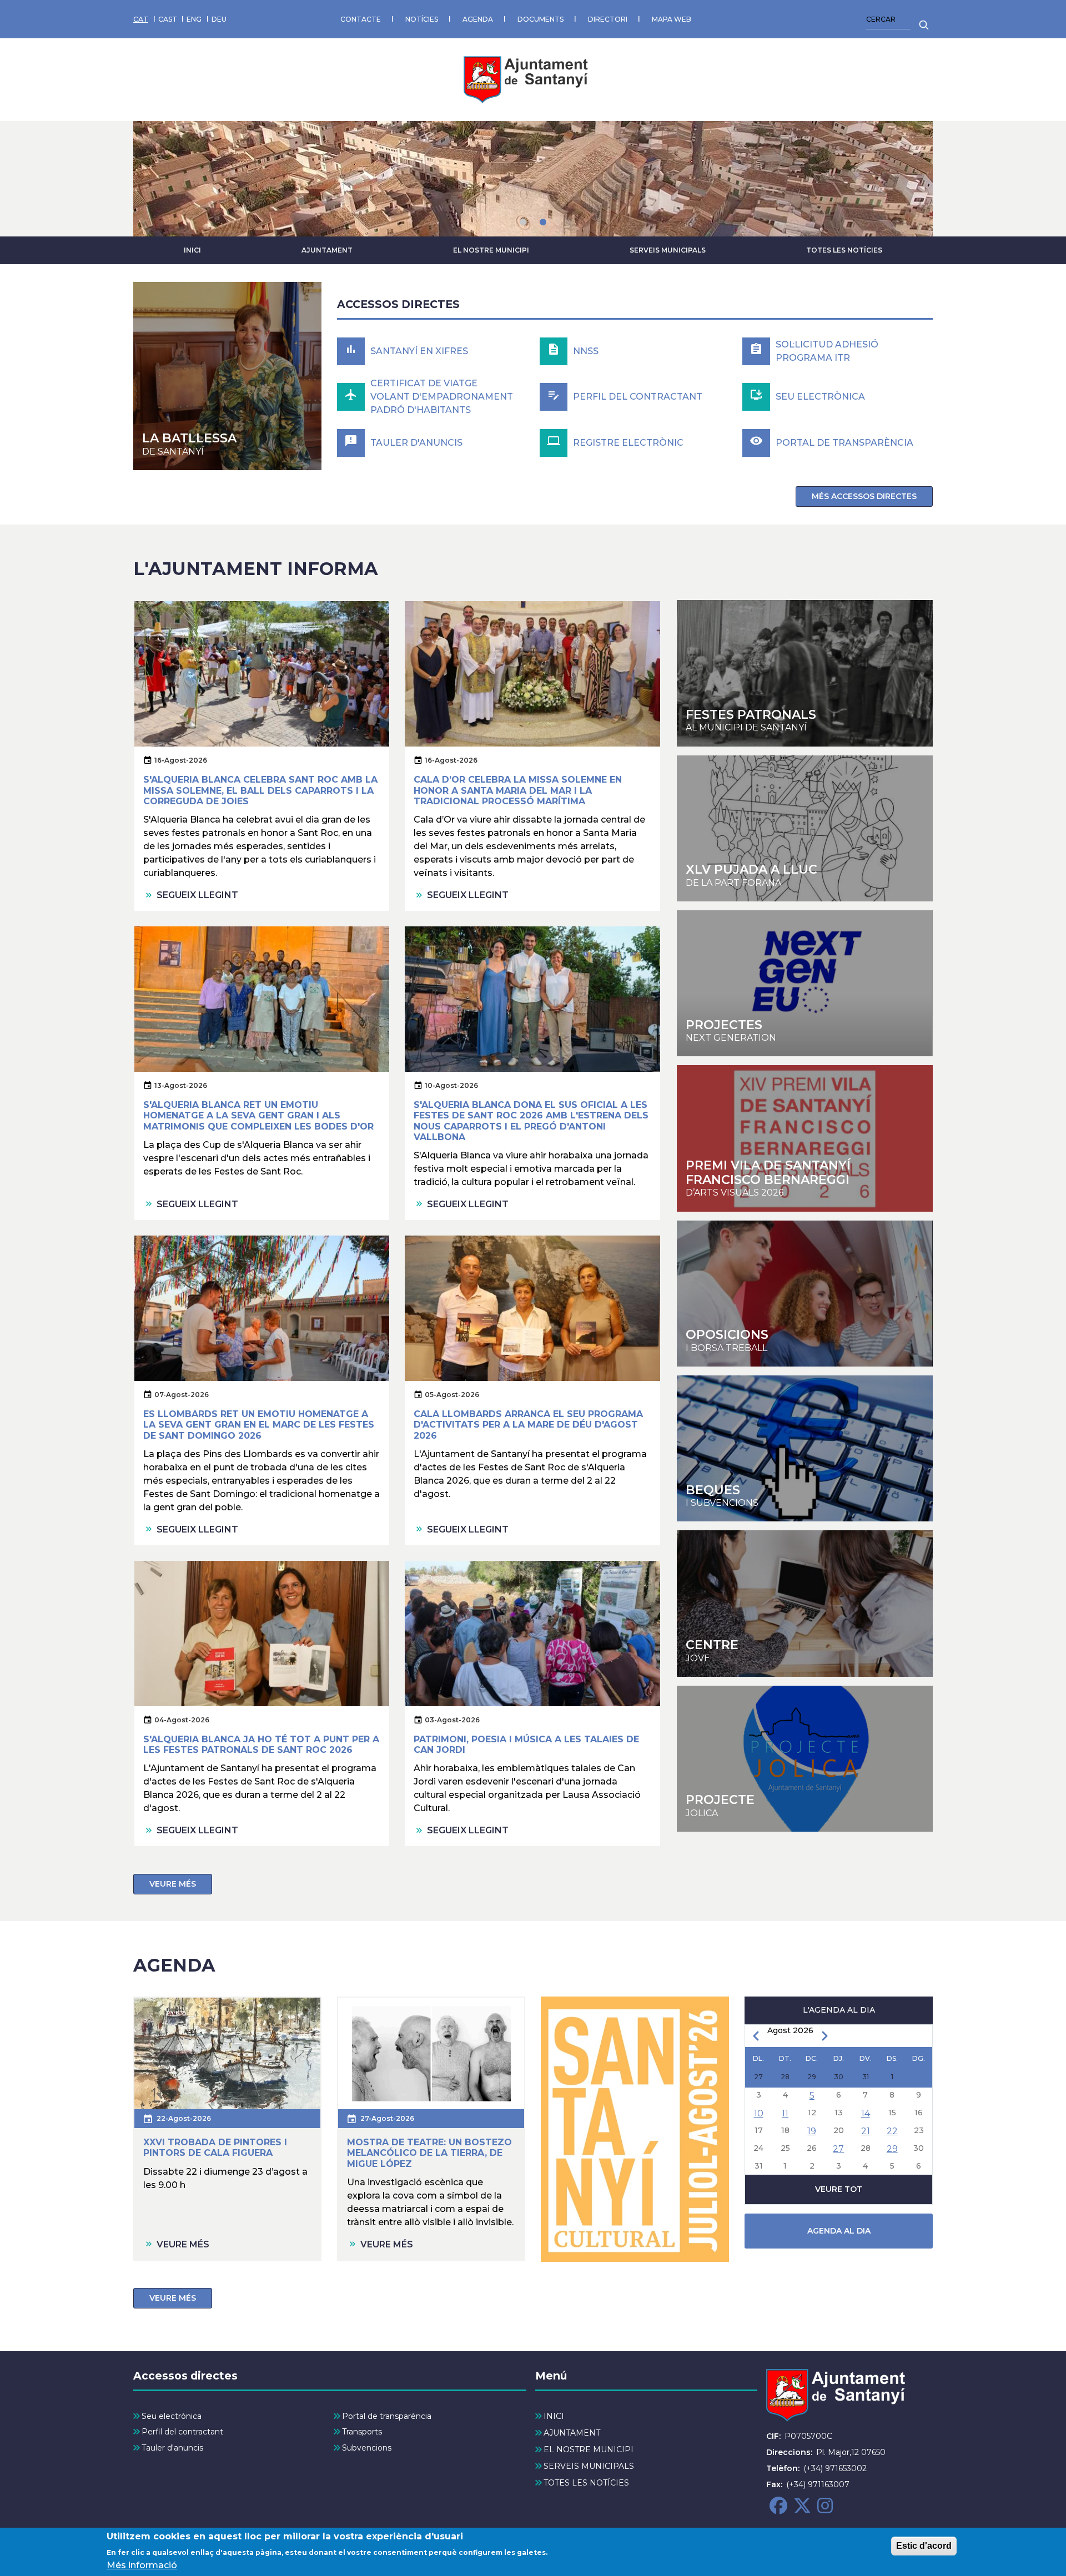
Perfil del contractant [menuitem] (182, 2432)
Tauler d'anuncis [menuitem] (172, 2448)
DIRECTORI (608, 19)
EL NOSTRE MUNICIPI (491, 250)
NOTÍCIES (422, 19)
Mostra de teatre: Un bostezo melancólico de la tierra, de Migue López (429, 2153)
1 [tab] (523, 222)
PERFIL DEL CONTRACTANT (638, 397)
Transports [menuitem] (362, 2432)
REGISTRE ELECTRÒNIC (628, 443)
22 (892, 2131)
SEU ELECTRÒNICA (820, 397)
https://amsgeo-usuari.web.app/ (805, 1759)
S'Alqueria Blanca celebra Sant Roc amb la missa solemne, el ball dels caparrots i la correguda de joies (260, 790)
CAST (168, 19)
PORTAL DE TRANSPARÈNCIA (844, 443)
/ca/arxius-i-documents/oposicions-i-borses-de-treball (805, 1294)
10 (759, 2113)
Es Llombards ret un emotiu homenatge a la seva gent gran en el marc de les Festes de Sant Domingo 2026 (259, 1425)
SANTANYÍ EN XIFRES (419, 351)
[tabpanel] (533, 179)
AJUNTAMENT (327, 250)
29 (892, 2149)
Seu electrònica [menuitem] (172, 2416)
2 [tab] (543, 222)
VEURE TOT (839, 2189)
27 (838, 2149)
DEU (219, 19)
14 (866, 2113)
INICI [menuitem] (554, 2416)
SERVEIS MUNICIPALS (668, 250)
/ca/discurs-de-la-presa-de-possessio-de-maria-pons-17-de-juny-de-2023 (227, 376)
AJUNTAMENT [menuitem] (572, 2433)
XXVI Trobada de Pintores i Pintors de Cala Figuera (215, 2147)
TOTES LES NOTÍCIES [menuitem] (586, 2483)
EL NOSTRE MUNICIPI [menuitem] (589, 2449)
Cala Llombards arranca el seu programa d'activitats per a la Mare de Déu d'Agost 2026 (528, 1425)
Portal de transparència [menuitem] (387, 2416)
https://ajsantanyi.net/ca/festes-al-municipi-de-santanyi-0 (805, 673)
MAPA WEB (672, 19)
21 (866, 2131)
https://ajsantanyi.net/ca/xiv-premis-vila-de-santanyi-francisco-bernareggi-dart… (805, 1138)
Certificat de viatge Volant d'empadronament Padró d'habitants (442, 397)
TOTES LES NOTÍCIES (844, 250)
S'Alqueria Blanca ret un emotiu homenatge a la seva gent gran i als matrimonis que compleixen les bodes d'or (258, 1115)
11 (785, 2113)
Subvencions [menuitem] (367, 2448)
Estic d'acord (924, 2546)
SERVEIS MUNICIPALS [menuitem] (589, 2466)
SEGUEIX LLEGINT (197, 895)
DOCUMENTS (540, 19)
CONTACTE (361, 19)
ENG (194, 19)
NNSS (586, 351)
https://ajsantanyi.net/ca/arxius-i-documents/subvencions (805, 1448)
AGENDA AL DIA (839, 2231)
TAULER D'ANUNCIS (416, 443)
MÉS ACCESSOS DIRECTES (864, 496)
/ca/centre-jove (805, 828)
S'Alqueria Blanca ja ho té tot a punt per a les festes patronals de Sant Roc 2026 (261, 1745)
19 (812, 2131)
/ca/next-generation (805, 983)
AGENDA (478, 19)
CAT (141, 19)
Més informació (142, 2565)
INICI (192, 250)
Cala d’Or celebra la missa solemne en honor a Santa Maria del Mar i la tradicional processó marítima (518, 790)
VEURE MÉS (173, 1884)
